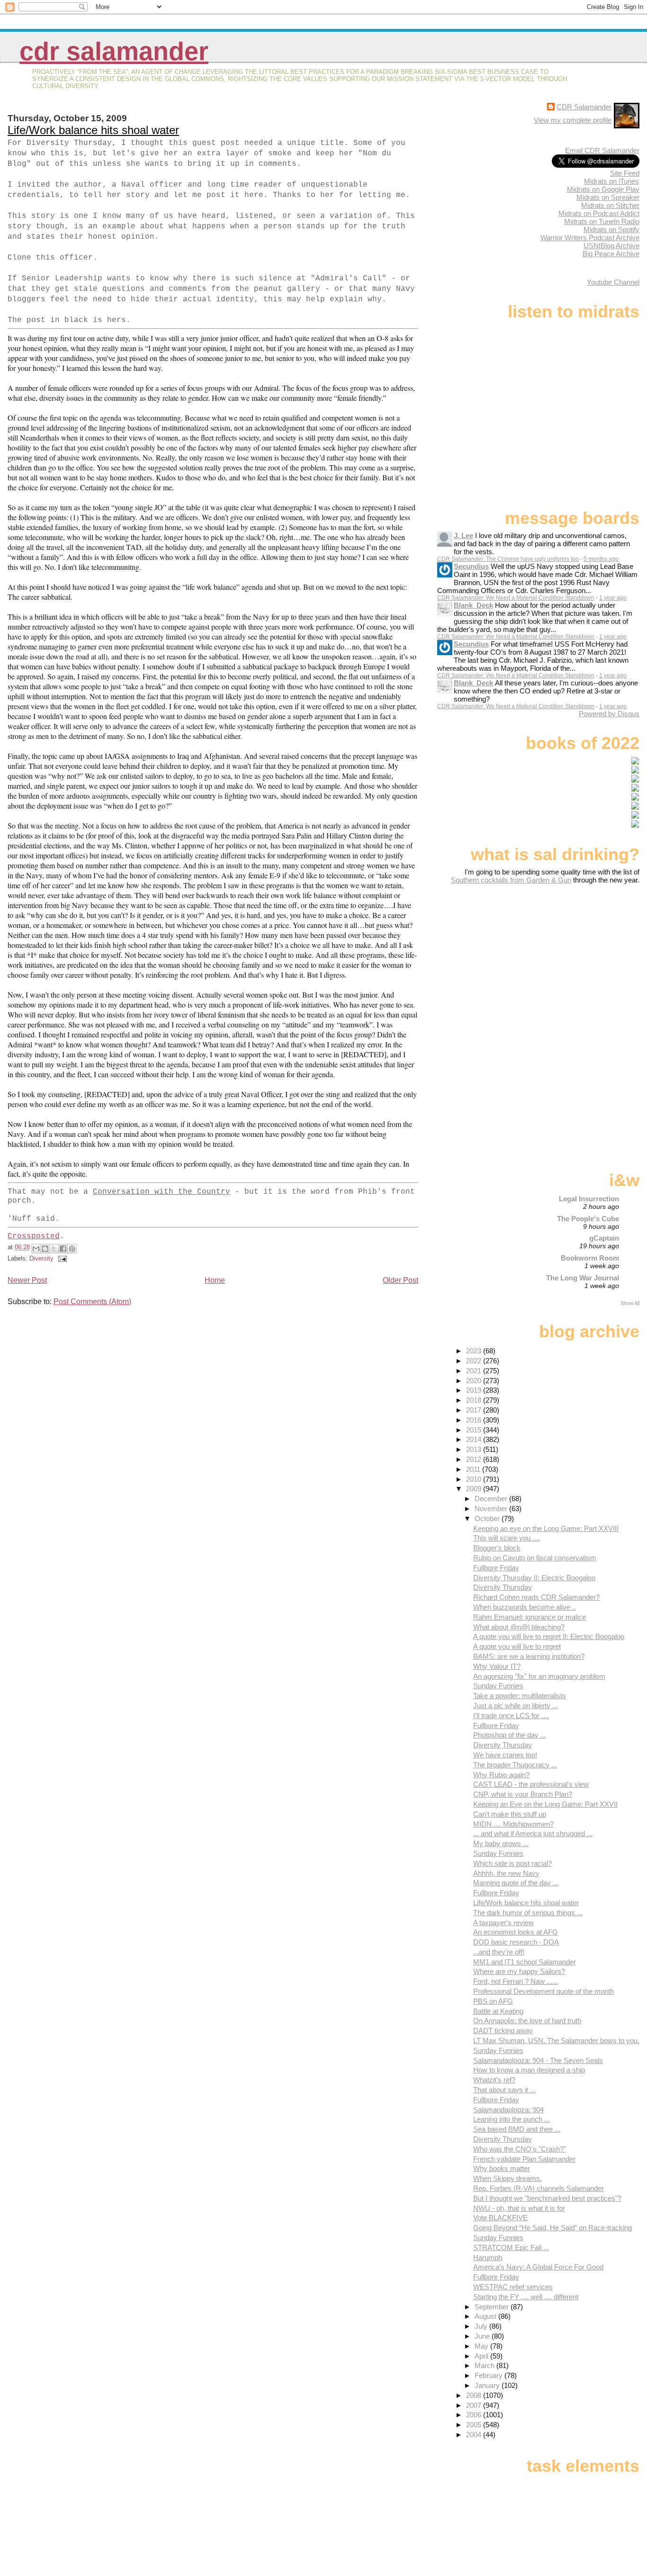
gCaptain (604, 1238)
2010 (475, 1479)
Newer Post (27, 1280)
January (488, 2385)
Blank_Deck (473, 605)
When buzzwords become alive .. (525, 1607)
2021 (475, 1371)
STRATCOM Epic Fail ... (511, 2247)
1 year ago (613, 598)
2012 (475, 1459)
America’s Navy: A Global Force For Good (538, 2267)
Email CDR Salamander (602, 150)
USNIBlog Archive (611, 246)
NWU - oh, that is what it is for (519, 2208)
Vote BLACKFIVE (500, 2218)
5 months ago (601, 559)
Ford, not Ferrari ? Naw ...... (516, 1981)
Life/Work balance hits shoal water (93, 130)
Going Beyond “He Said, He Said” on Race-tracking (553, 2228)
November (492, 1509)
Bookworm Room (590, 1258)
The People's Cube (588, 1219)
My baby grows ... (501, 1843)
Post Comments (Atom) (92, 1302)
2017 (475, 1410)
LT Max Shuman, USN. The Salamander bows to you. (556, 2040)
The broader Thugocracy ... (515, 1765)
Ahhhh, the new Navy (506, 1873)
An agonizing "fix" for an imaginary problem (539, 1676)
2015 (475, 1430)
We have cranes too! (505, 1755)
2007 (475, 2405)
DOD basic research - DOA (516, 1942)
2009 (475, 1489)
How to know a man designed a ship (529, 2070)
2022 (475, 1361)
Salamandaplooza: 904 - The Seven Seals (538, 2060)
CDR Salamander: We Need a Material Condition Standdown (516, 598)
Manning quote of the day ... (516, 1883)
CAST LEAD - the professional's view (531, 1784)
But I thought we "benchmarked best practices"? (547, 2198)
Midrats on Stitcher (610, 205)
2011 (474, 1469)
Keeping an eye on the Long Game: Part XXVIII (546, 1528)
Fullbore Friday (496, 1568)
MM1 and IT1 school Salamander (525, 1962)
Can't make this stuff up (510, 1814)
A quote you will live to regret (517, 1646)
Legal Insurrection (589, 1199)
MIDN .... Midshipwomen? (513, 1824)
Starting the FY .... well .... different (526, 2297)
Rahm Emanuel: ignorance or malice (530, 1617)
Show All (630, 1303)
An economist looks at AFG (516, 1932)
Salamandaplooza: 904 (508, 2110)
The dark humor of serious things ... (528, 1913)
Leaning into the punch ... (512, 2119)
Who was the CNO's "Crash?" (520, 2149)
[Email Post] (61, 1258)
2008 (475, 2395)
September (493, 2307)
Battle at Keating (498, 2011)
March (485, 2365)
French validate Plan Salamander (524, 2159)
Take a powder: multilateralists (520, 1696)
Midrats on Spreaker (608, 197)
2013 (475, 1449)
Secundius (471, 566)
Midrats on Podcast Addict (599, 213)
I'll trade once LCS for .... (511, 1716)
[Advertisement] (580, 959)
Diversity (41, 1258)
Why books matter (502, 2168)
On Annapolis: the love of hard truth (527, 2021)
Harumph (488, 2257)
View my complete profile (573, 120)
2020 (475, 1381)
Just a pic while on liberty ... (516, 1706)
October (488, 1518)
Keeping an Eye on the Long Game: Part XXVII (545, 1804)
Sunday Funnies (498, 1686)
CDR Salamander (114, 51)
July (482, 2326)
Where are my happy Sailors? (519, 1971)
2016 (475, 1420)
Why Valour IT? (497, 1666)
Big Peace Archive (611, 254)
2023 (475, 1351)
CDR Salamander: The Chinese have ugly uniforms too (508, 559)
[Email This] (36, 1249)
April (482, 2356)
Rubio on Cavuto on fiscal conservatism (535, 1558)
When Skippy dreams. (508, 2178)
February (490, 2375)
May (482, 2346)
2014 (475, 1439)
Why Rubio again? (501, 1775)
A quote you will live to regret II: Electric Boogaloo (549, 1636)
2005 (475, 2425)
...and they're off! (499, 1952)
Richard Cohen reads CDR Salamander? (536, 1597)
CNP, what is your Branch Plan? (523, 1794)
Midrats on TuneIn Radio (602, 221)
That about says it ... (504, 2090)
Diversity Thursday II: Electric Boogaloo (534, 1578)
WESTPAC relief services (513, 2287)
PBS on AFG (493, 2001)
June (483, 2336)
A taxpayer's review (503, 1923)
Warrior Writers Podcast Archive (590, 238)
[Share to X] (54, 1249)
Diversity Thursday (503, 1587)
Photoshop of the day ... (510, 1735)
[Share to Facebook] (63, 1249)
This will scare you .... (507, 1538)
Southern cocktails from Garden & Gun (511, 880)
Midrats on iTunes (611, 181)
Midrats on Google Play (603, 189)
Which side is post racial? (512, 1863)
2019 (475, 1390)
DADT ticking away (503, 2031)
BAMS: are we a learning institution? (529, 1656)
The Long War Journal (583, 1278)
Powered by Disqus (609, 714)
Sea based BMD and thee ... (517, 2129)
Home (215, 1280)
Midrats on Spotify (611, 230)
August (486, 2316)
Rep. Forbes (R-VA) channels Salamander (539, 2188)
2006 (475, 2415)
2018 (475, 1400)
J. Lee (463, 536)
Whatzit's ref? (494, 2080)
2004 (475, 2435)
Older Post (400, 1280)
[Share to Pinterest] (72, 1249)
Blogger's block (497, 1548)
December (492, 1499)
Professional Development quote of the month (544, 1991)
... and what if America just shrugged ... (533, 1833)
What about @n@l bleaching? (519, 1627)
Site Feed (625, 173)
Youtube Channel (613, 282)
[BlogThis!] (45, 1249)
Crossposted (34, 1236)
